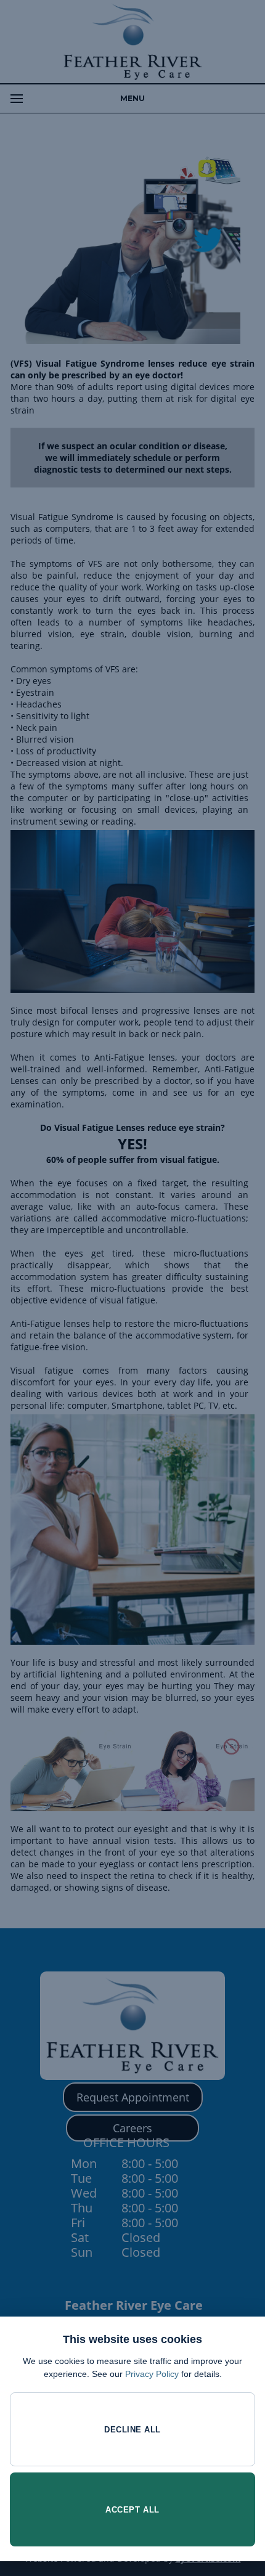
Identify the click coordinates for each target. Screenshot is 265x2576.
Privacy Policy (152, 2374)
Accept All (132, 2510)
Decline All (132, 2430)
